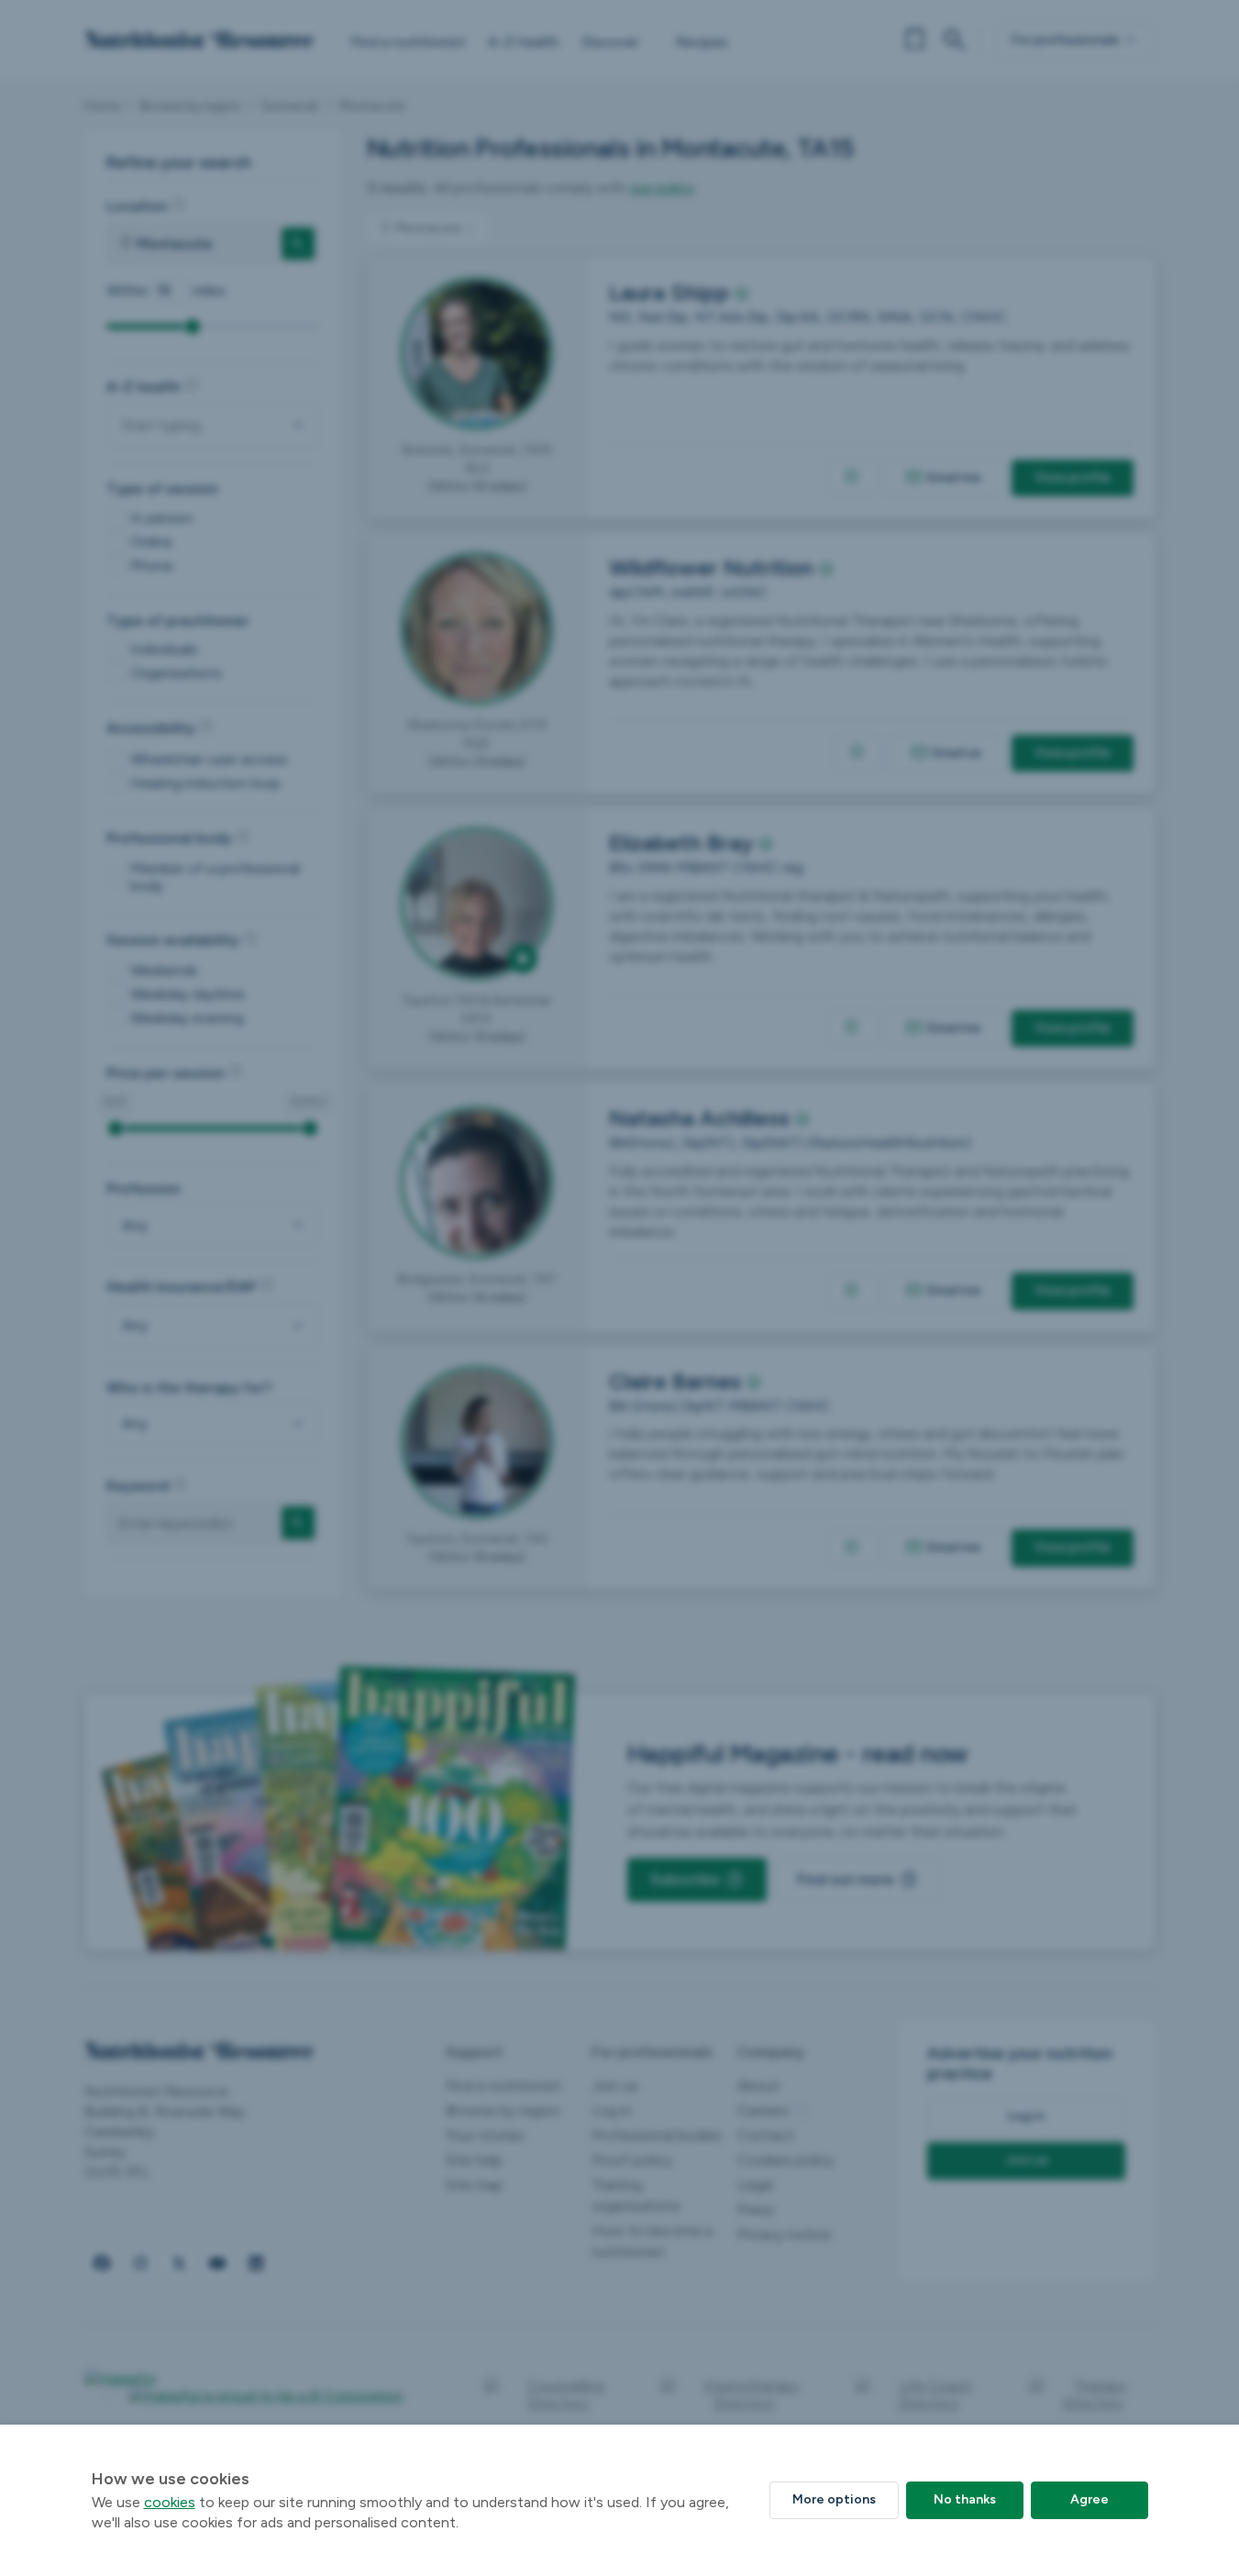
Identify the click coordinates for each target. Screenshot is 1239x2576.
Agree (1090, 2499)
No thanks (965, 2499)
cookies (170, 2502)
